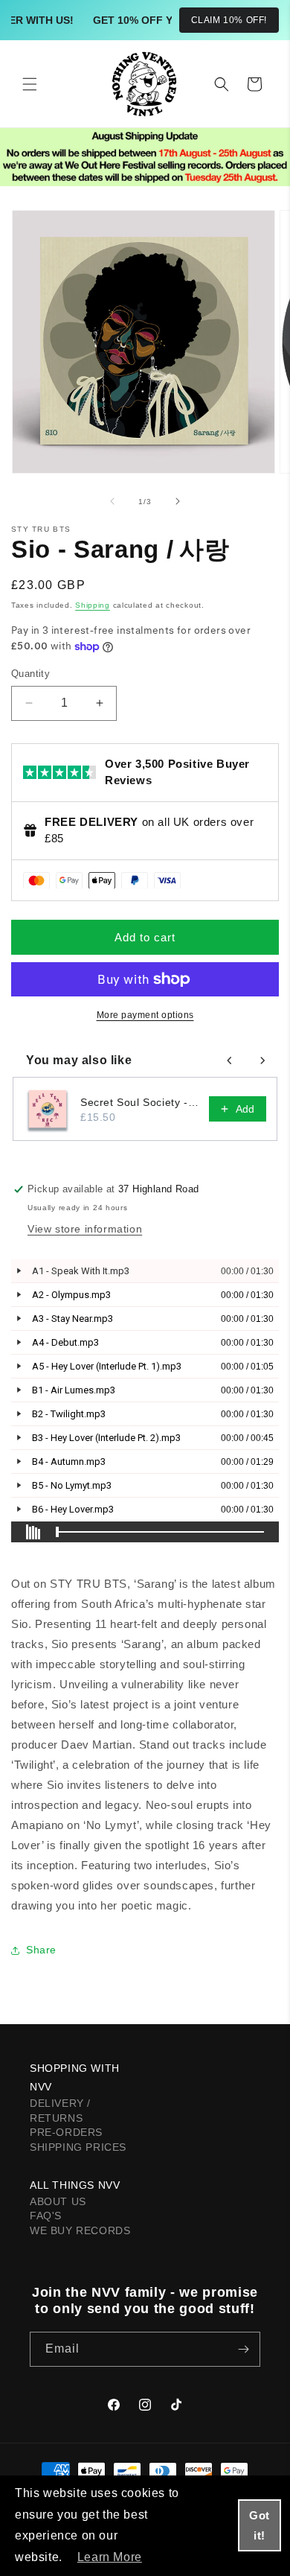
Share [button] (41, 1950)
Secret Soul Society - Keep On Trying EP (140, 1102)
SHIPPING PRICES (78, 2147)
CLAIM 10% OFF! (229, 20)
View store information (85, 1229)
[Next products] (262, 1060)
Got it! (260, 2525)
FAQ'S (46, 2216)
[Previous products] (230, 1060)
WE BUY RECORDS (80, 2230)
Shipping (93, 605)
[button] (30, 84)
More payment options (145, 1015)
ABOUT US (58, 2201)
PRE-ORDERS (66, 2132)
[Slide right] (178, 501)
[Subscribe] (243, 2349)
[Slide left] (112, 501)
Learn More (110, 2557)
